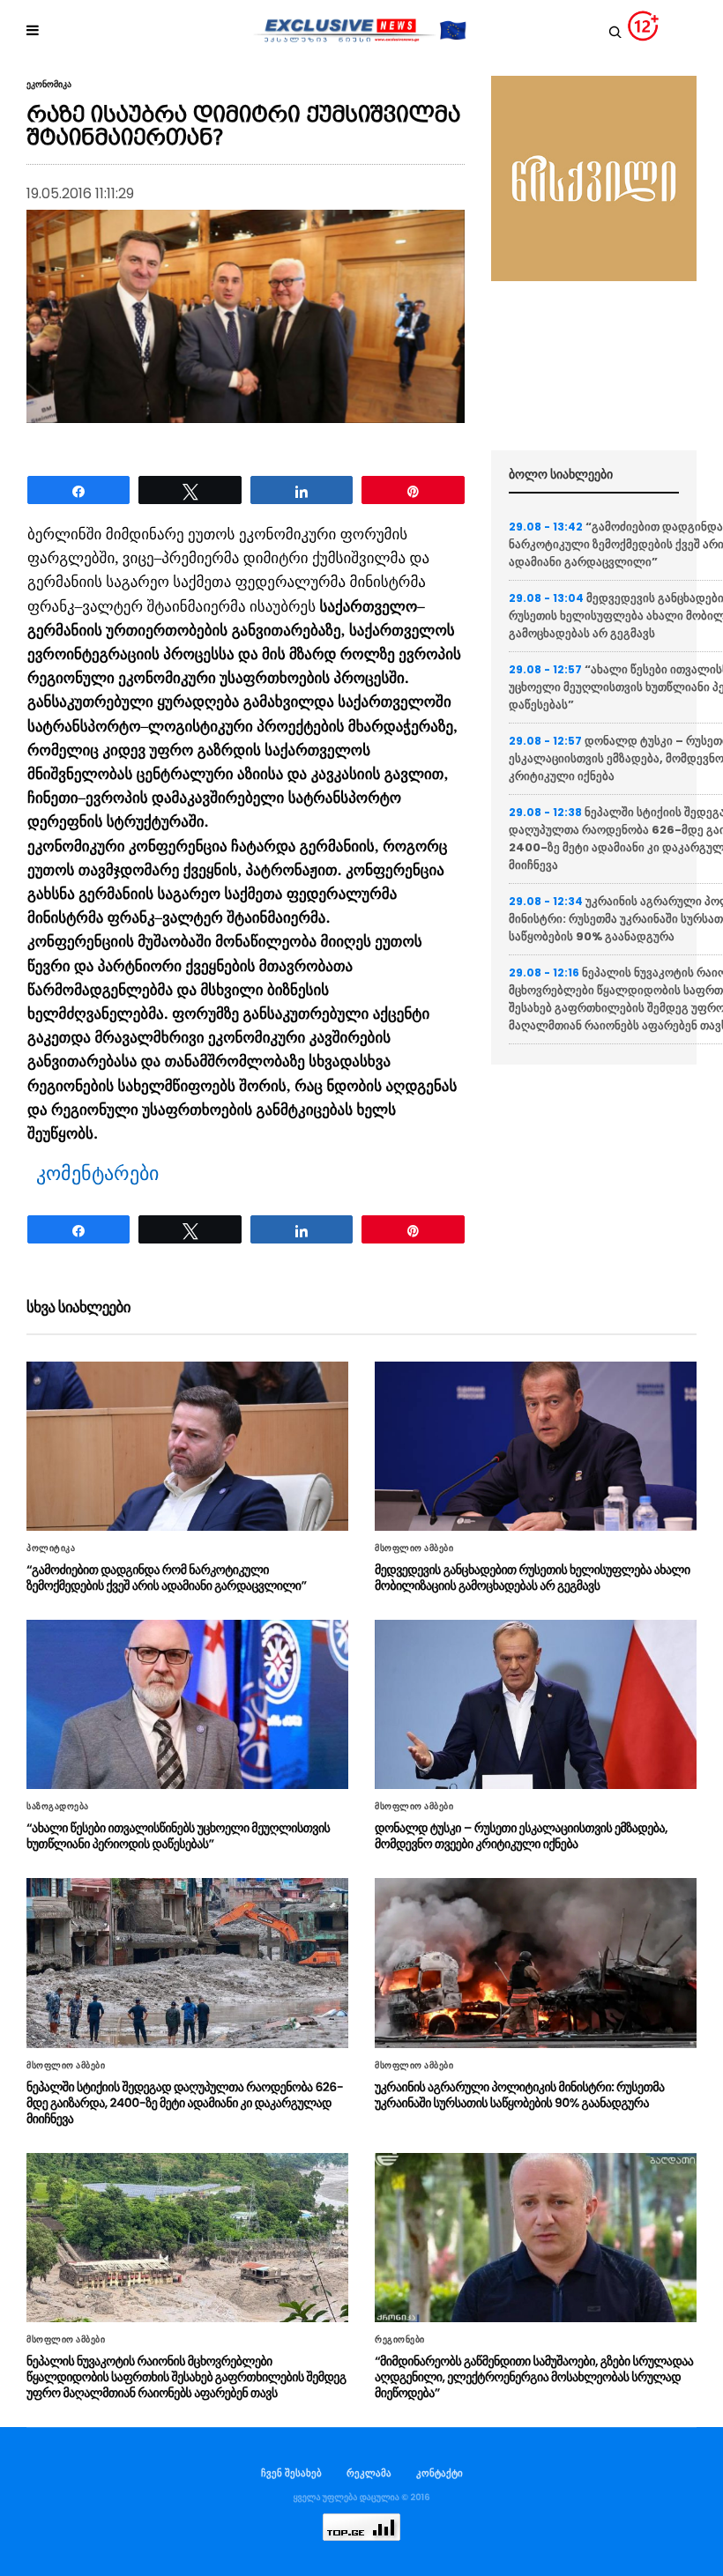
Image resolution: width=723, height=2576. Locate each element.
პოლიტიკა (51, 1548)
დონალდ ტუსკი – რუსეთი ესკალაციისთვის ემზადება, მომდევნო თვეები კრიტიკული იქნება (521, 1836)
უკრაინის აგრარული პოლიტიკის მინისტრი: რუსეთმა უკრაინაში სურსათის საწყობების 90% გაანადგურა (520, 2095)
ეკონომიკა (49, 85)
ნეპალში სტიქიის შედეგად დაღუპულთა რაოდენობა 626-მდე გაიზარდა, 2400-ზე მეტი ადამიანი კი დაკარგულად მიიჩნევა (185, 2103)
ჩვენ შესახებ (291, 2473)
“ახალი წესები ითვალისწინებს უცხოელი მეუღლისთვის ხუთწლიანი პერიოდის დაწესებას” (178, 1836)
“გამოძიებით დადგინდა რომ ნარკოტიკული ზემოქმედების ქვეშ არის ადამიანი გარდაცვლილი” (167, 1578)
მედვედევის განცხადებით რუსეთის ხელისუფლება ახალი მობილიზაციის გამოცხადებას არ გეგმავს (533, 1578)
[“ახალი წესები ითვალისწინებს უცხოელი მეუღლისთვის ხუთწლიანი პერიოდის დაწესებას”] (187, 1704)
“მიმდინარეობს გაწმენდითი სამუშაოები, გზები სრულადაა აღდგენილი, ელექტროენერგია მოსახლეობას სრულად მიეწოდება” (534, 2377)
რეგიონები (400, 2340)
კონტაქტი (440, 2473)
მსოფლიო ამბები (414, 1548)
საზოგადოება (58, 1807)
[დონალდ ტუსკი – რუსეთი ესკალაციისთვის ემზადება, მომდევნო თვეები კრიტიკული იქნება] (536, 1704)
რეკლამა (369, 2473)
